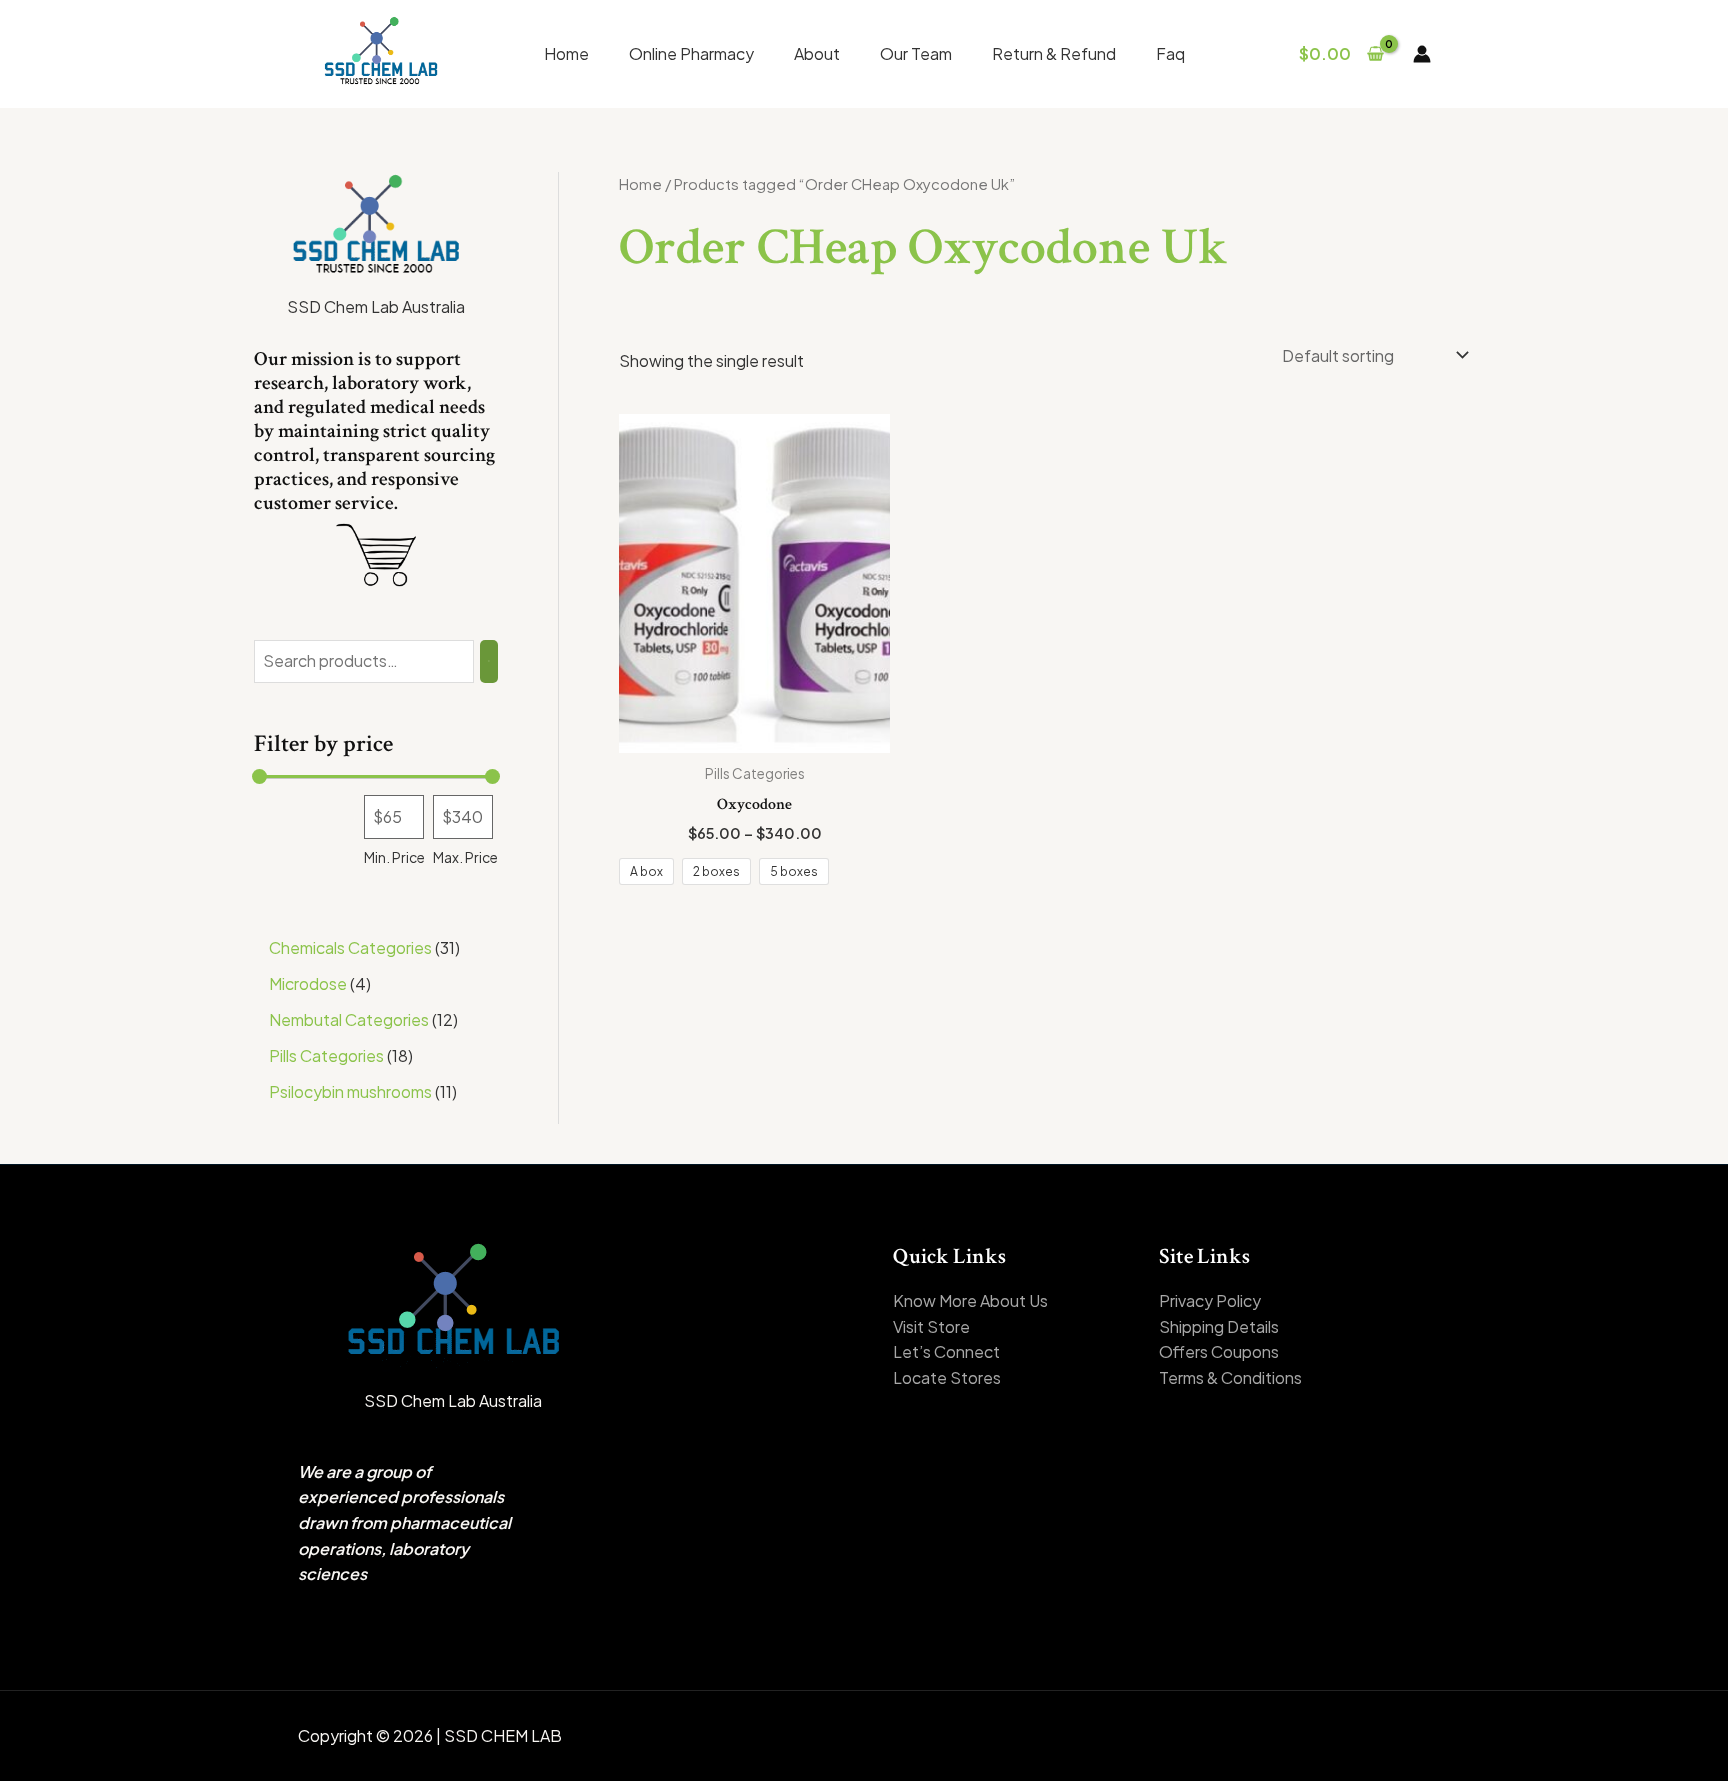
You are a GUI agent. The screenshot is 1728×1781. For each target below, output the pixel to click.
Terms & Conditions (1230, 1377)
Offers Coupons (1219, 1351)
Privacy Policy (1210, 1300)
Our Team (916, 53)
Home (566, 53)
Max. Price (465, 857)
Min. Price (394, 857)
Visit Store (931, 1326)
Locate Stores (947, 1377)
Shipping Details (1219, 1326)
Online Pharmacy (691, 53)
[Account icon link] (1422, 54)
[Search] (489, 661)
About (817, 53)
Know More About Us (970, 1300)
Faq (1170, 53)
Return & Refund (1054, 53)
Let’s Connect (946, 1351)
